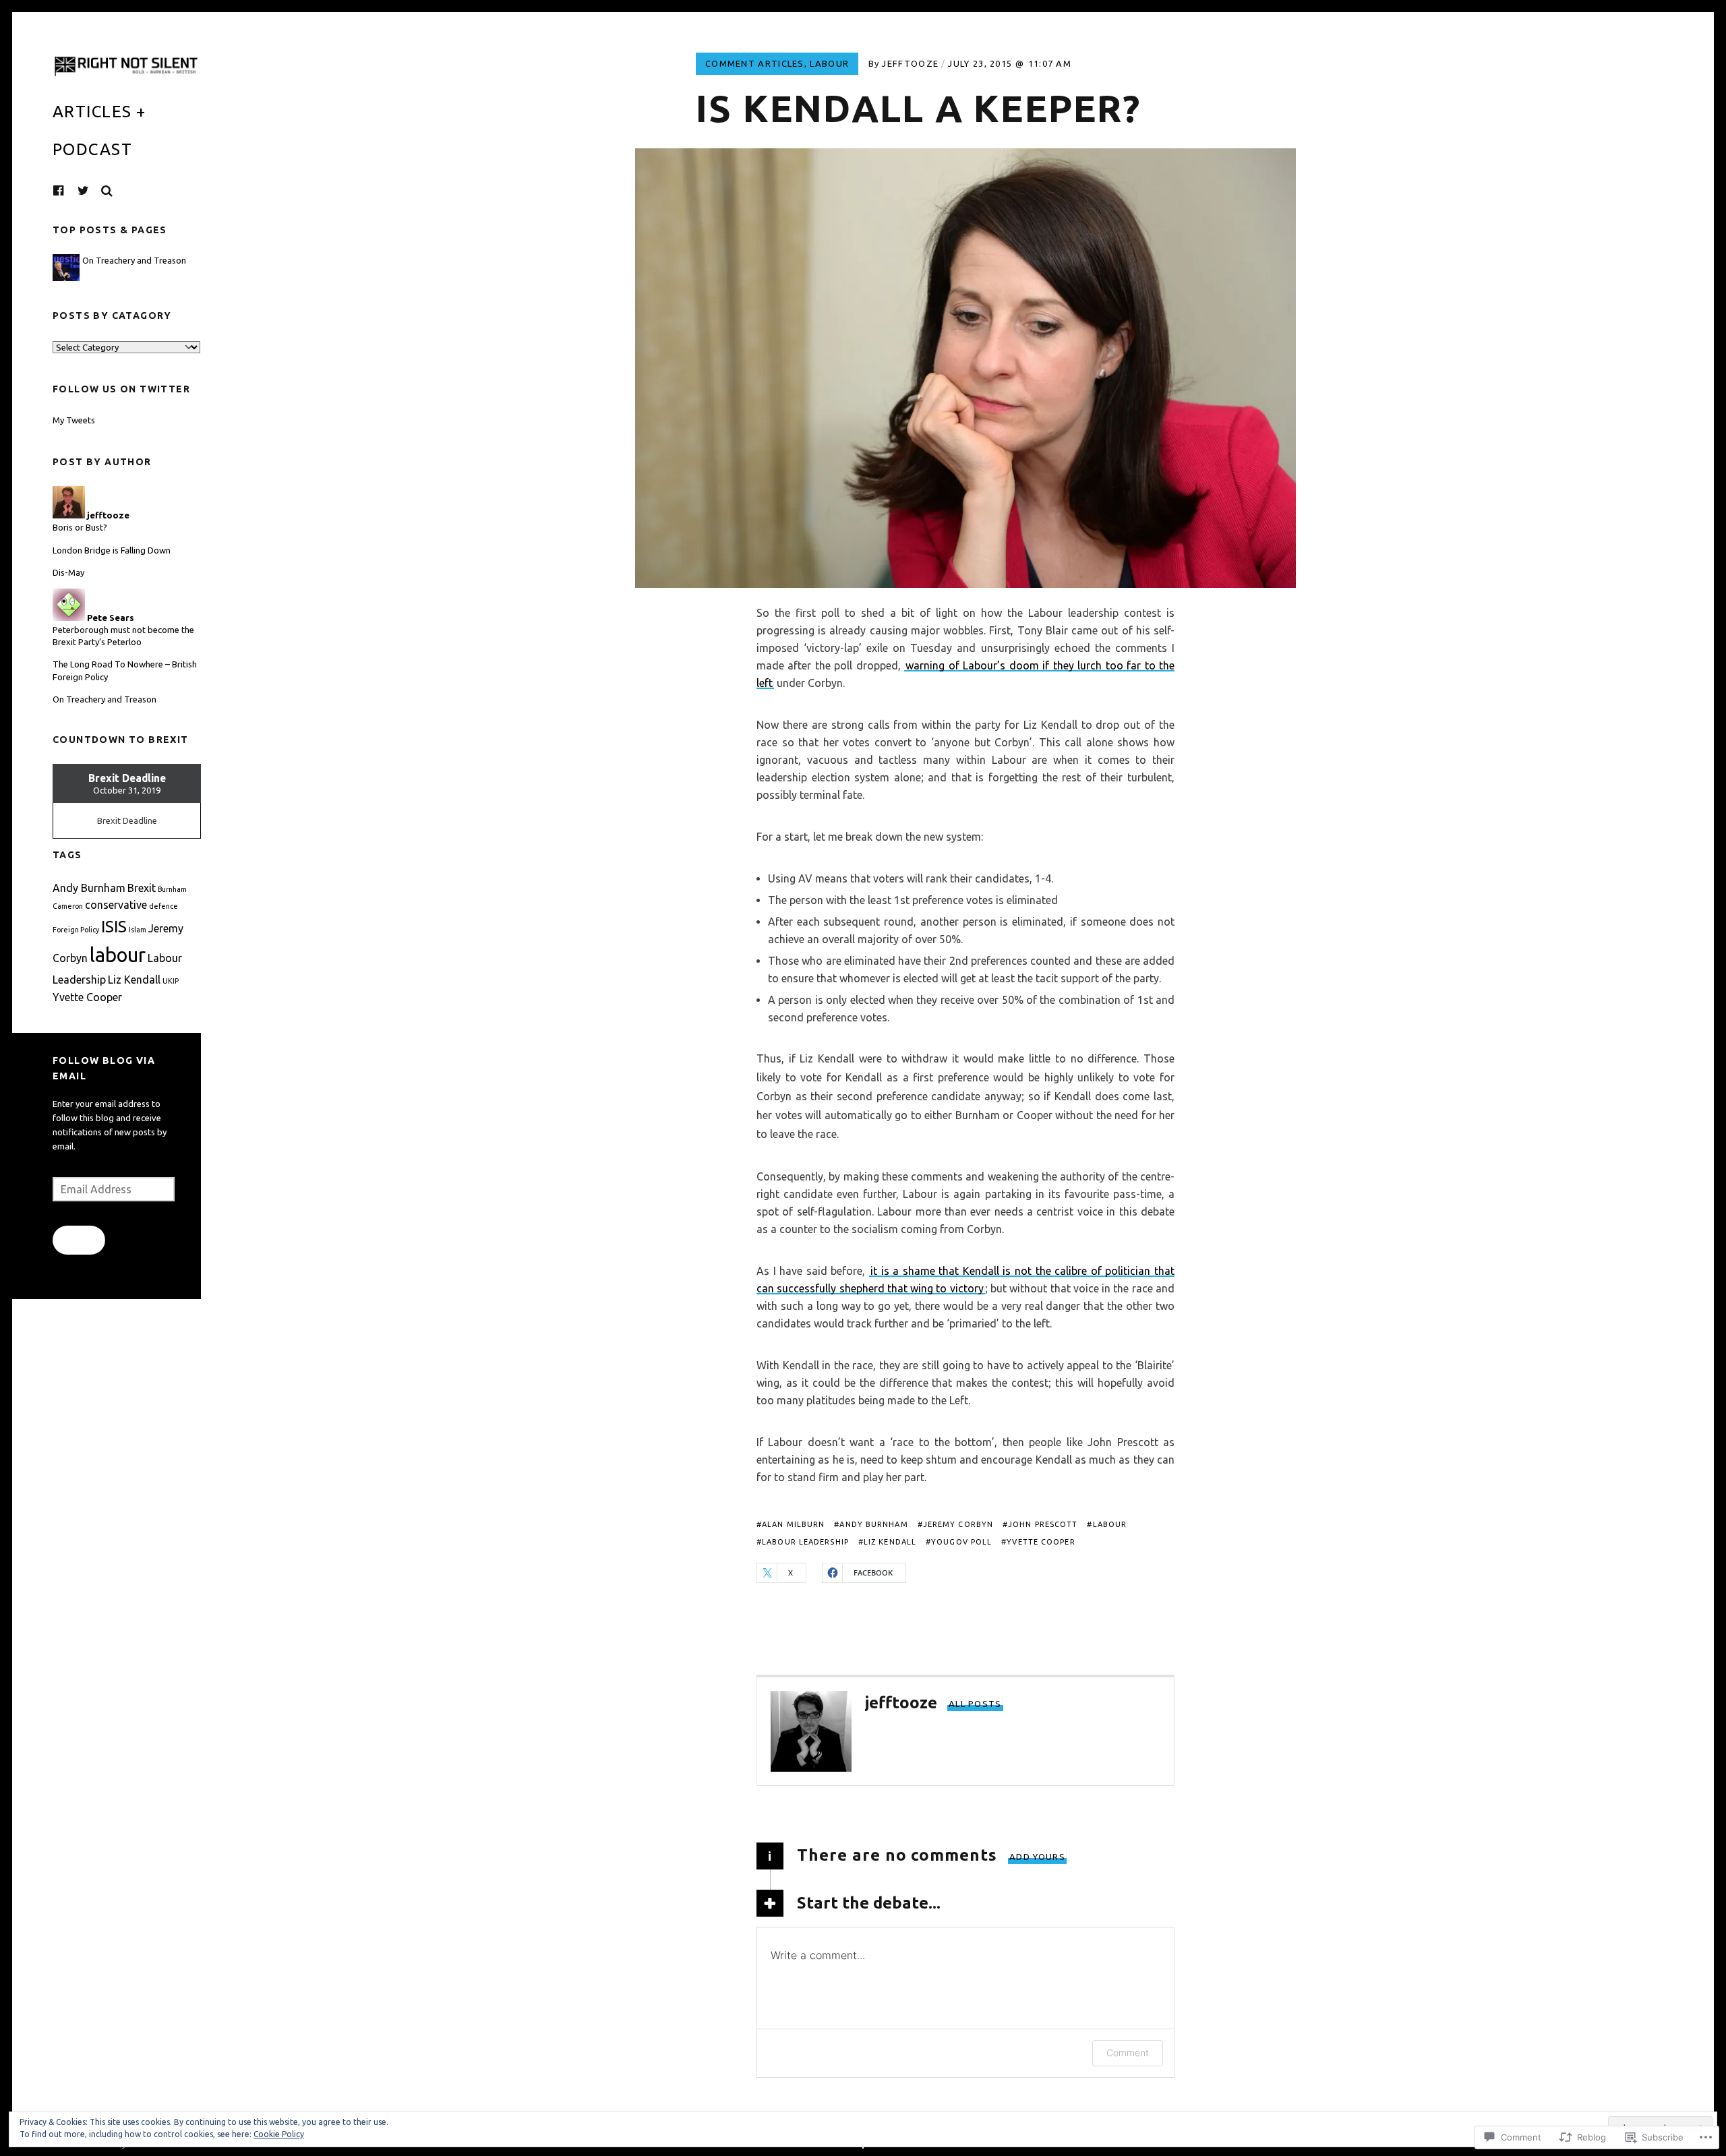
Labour (829, 63)
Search (107, 191)
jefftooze (910, 63)
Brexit (142, 888)
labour (1110, 1524)
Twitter (84, 191)
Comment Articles (755, 63)
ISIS (114, 927)
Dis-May (68, 572)
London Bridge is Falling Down (112, 550)
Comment (1128, 2053)
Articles (92, 112)
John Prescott (1043, 1524)
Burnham (172, 889)
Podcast (92, 149)
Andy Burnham (873, 1524)
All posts (975, 1704)
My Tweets (74, 420)
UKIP (171, 981)
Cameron (68, 906)
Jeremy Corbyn (958, 1524)
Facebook (69, 190)
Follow (79, 1240)
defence (163, 906)
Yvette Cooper (1041, 1542)
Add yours (1037, 1857)
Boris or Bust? (80, 527)
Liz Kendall (890, 1542)
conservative (116, 905)
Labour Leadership (805, 1542)
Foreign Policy (76, 930)
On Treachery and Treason (134, 260)
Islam (138, 930)
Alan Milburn (793, 1524)
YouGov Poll (961, 1542)
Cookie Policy (279, 2134)
